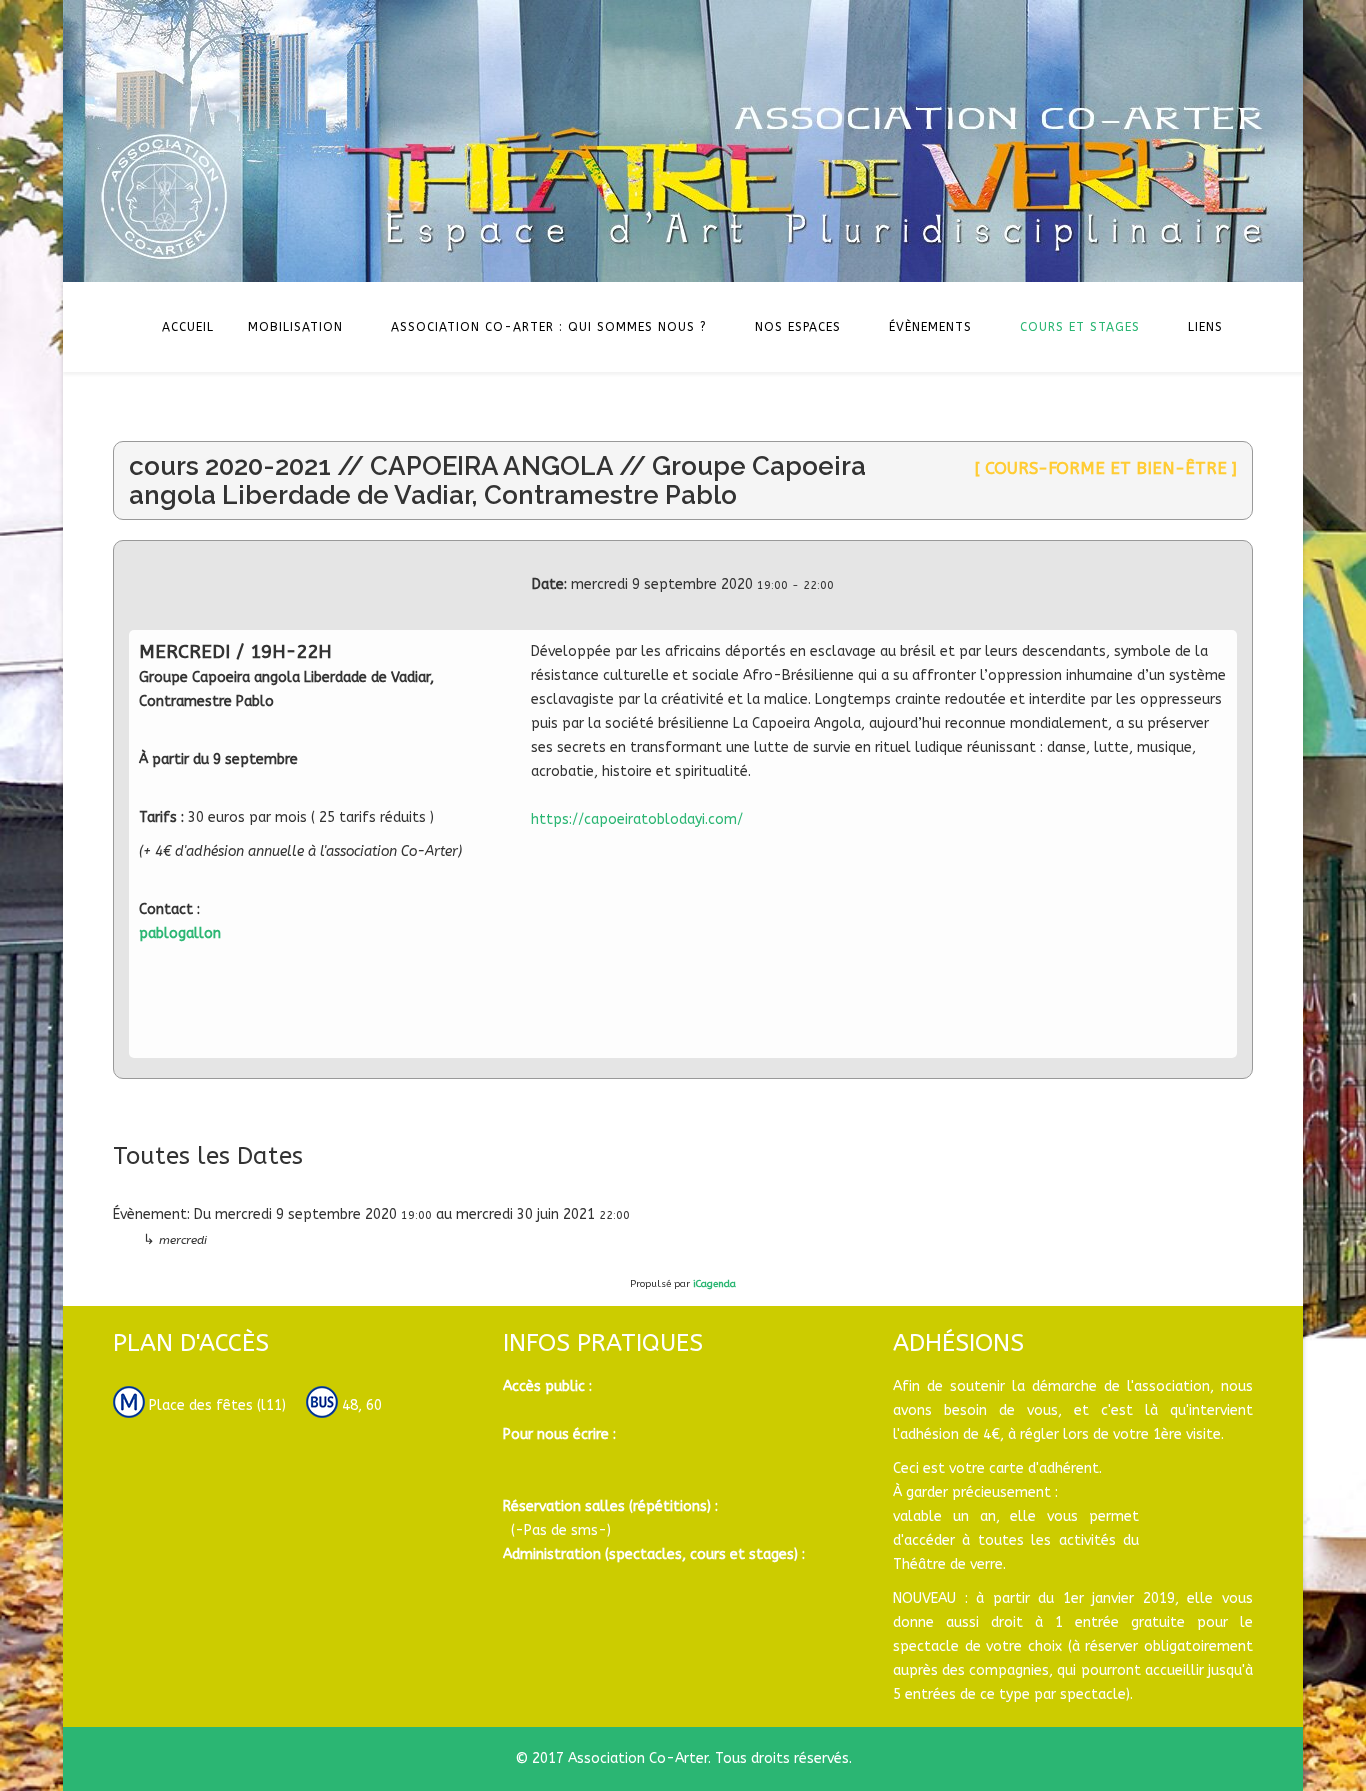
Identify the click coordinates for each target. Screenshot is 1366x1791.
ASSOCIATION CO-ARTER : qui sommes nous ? (549, 327)
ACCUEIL (188, 327)
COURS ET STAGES (1080, 327)
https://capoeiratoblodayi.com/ (637, 819)
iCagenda (714, 1284)
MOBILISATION (295, 327)
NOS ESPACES (798, 327)
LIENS (1205, 327)
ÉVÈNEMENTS (930, 327)
